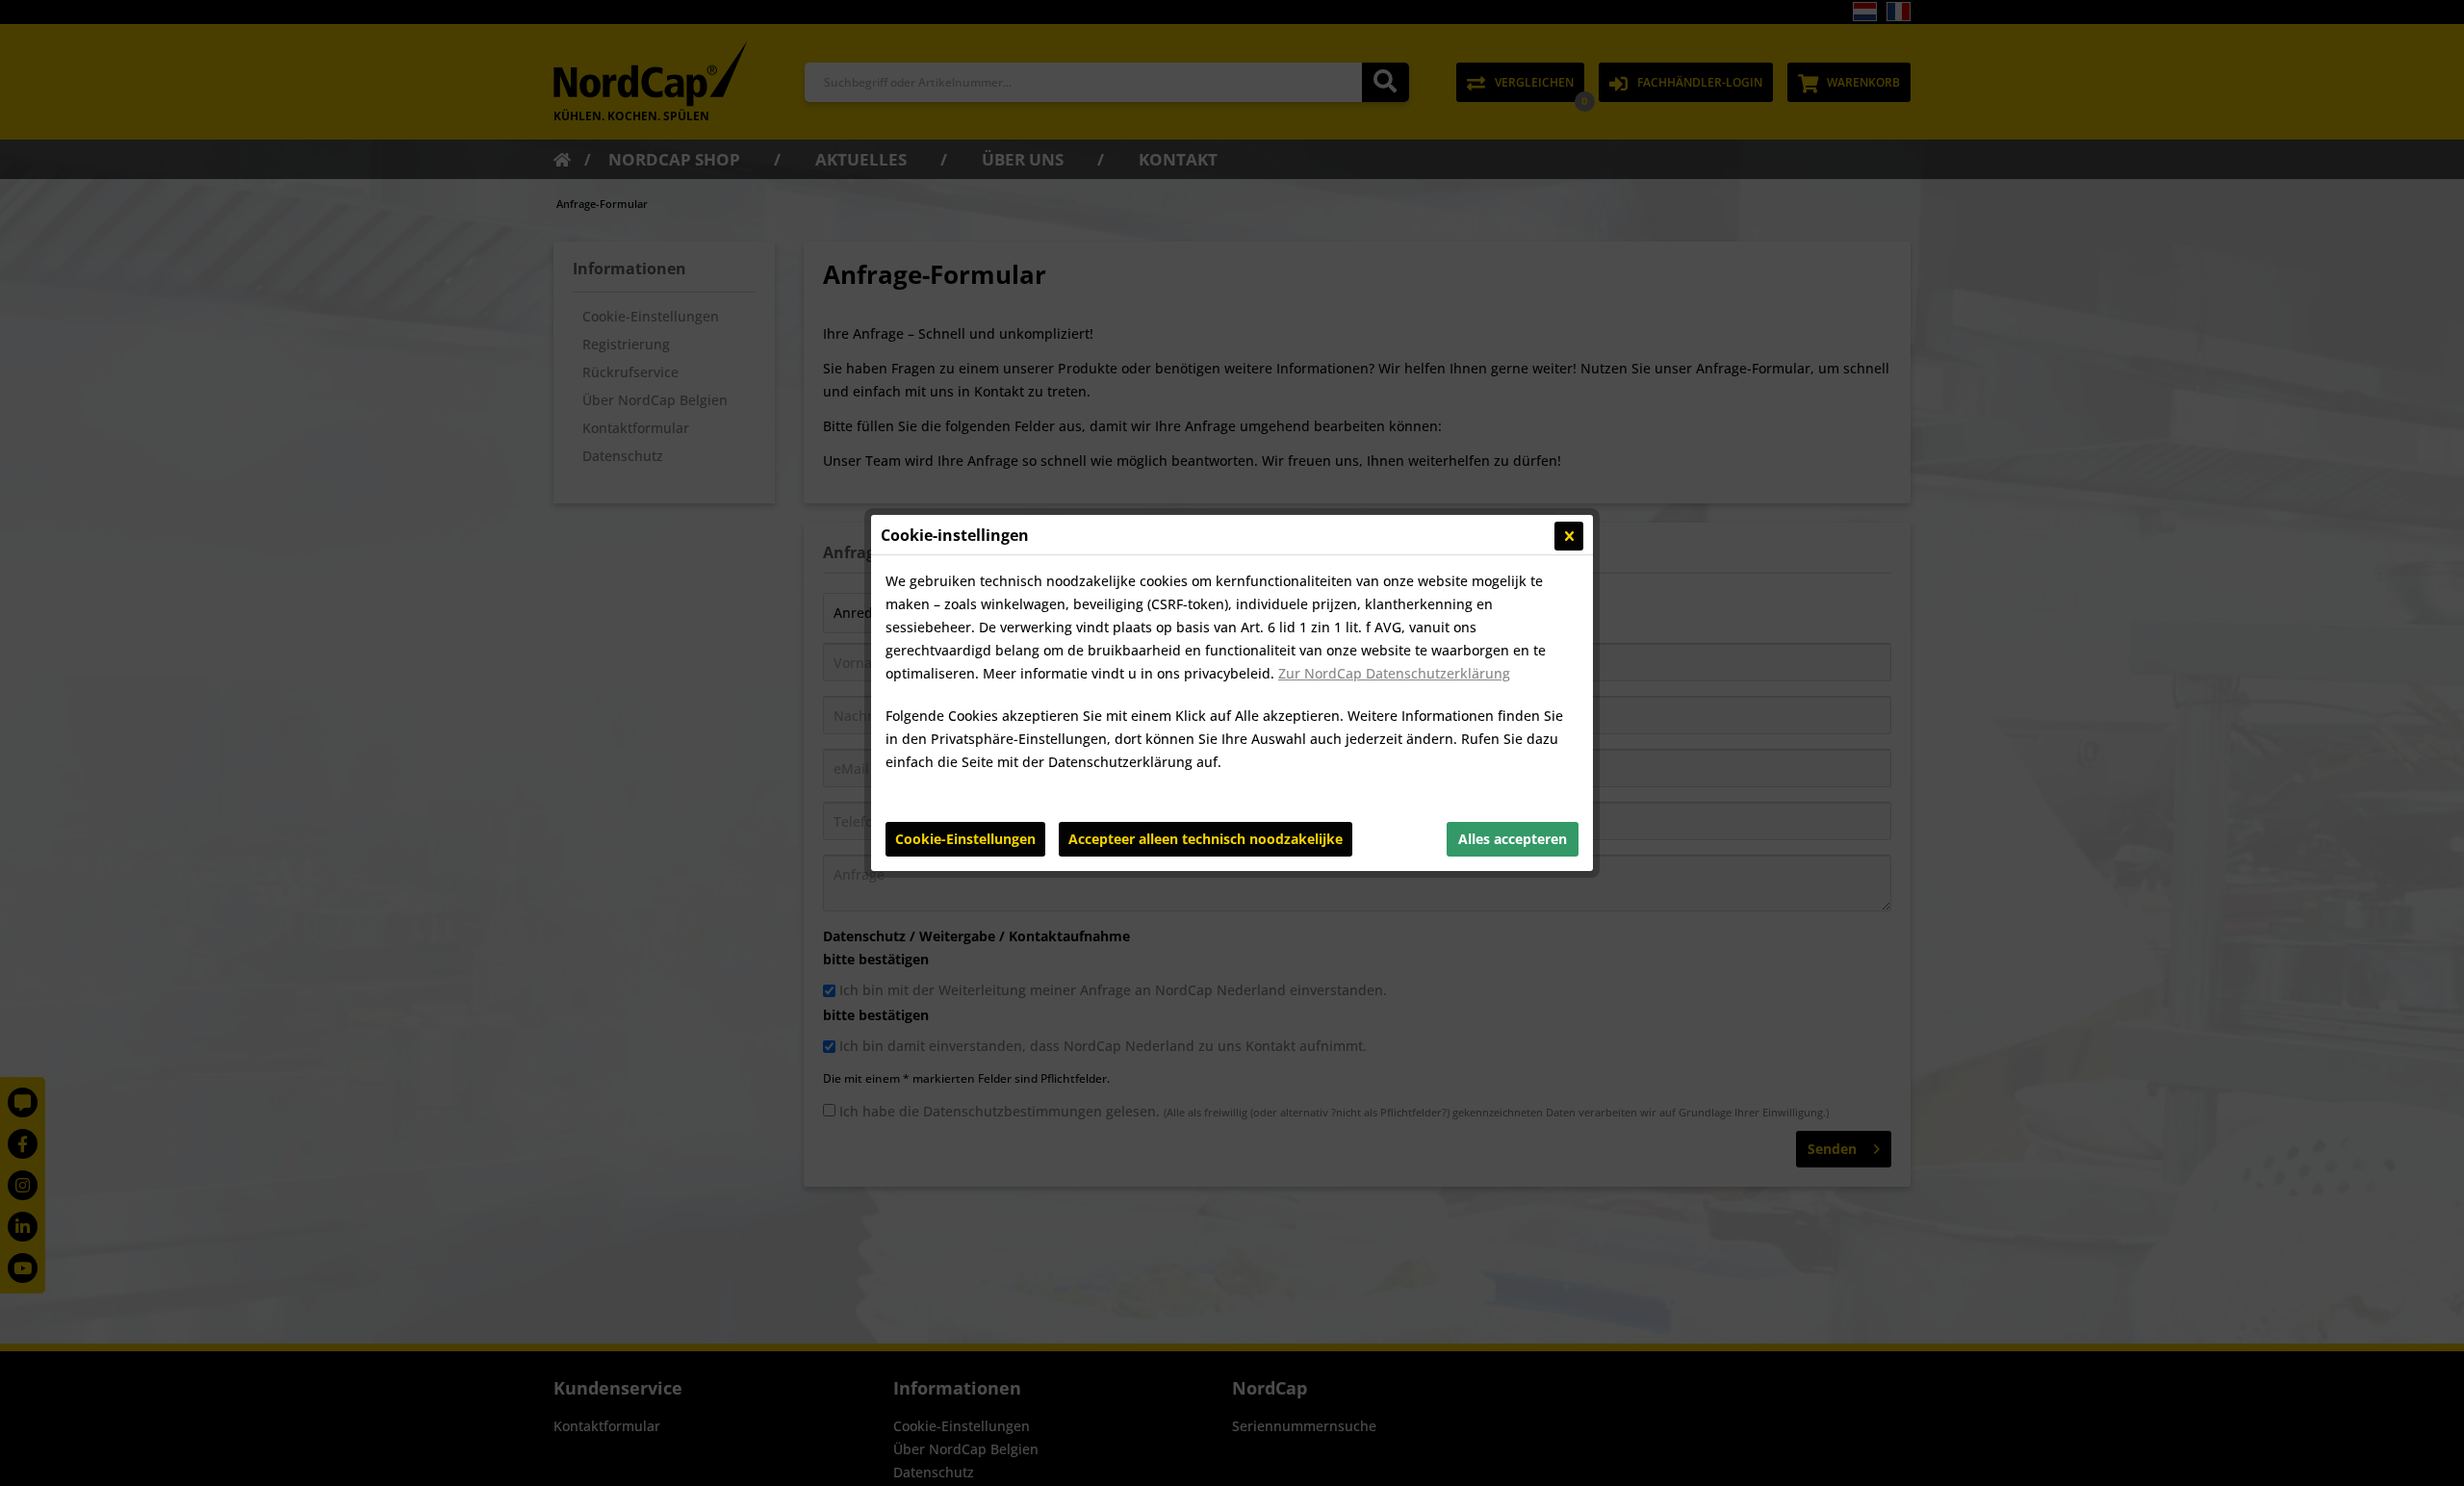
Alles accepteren (1513, 839)
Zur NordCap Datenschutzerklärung (1394, 673)
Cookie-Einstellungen (965, 839)
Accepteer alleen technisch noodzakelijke (1206, 839)
